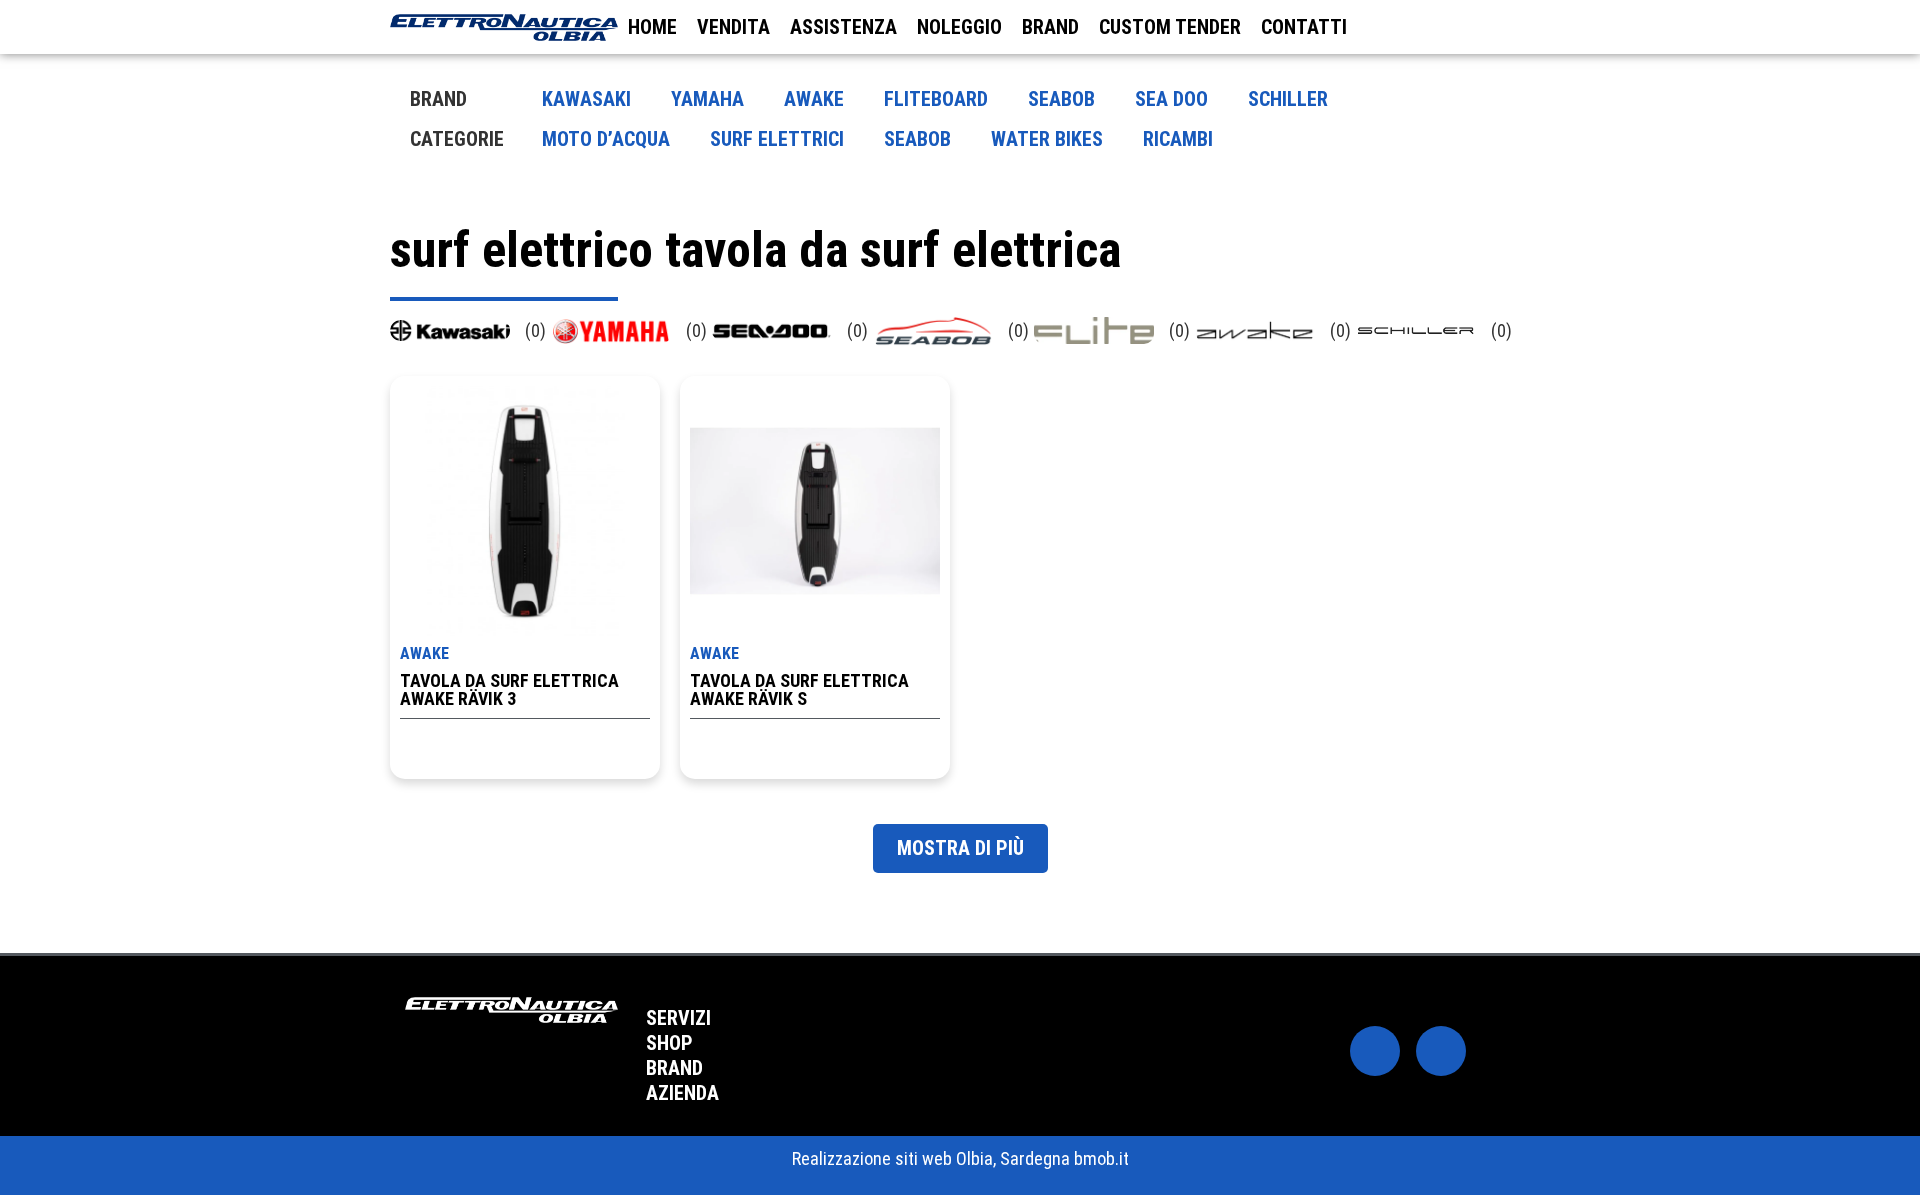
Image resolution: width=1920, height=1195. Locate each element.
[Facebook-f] (1375, 1051)
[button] (956, 1018)
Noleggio (959, 27)
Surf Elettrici (777, 139)
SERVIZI (678, 1018)
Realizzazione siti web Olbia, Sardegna (931, 1158)
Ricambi (1178, 139)
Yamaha (707, 99)
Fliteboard (936, 99)
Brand (1050, 27)
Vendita (733, 27)
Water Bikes (1047, 139)
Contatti (1304, 27)
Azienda (682, 1093)
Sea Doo (1171, 99)
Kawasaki (586, 99)
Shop (669, 1043)
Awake (814, 99)
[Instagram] (1441, 1051)
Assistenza (843, 27)
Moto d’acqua (606, 139)
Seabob (1061, 99)
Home (652, 27)
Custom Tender (1170, 27)
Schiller (1288, 99)
